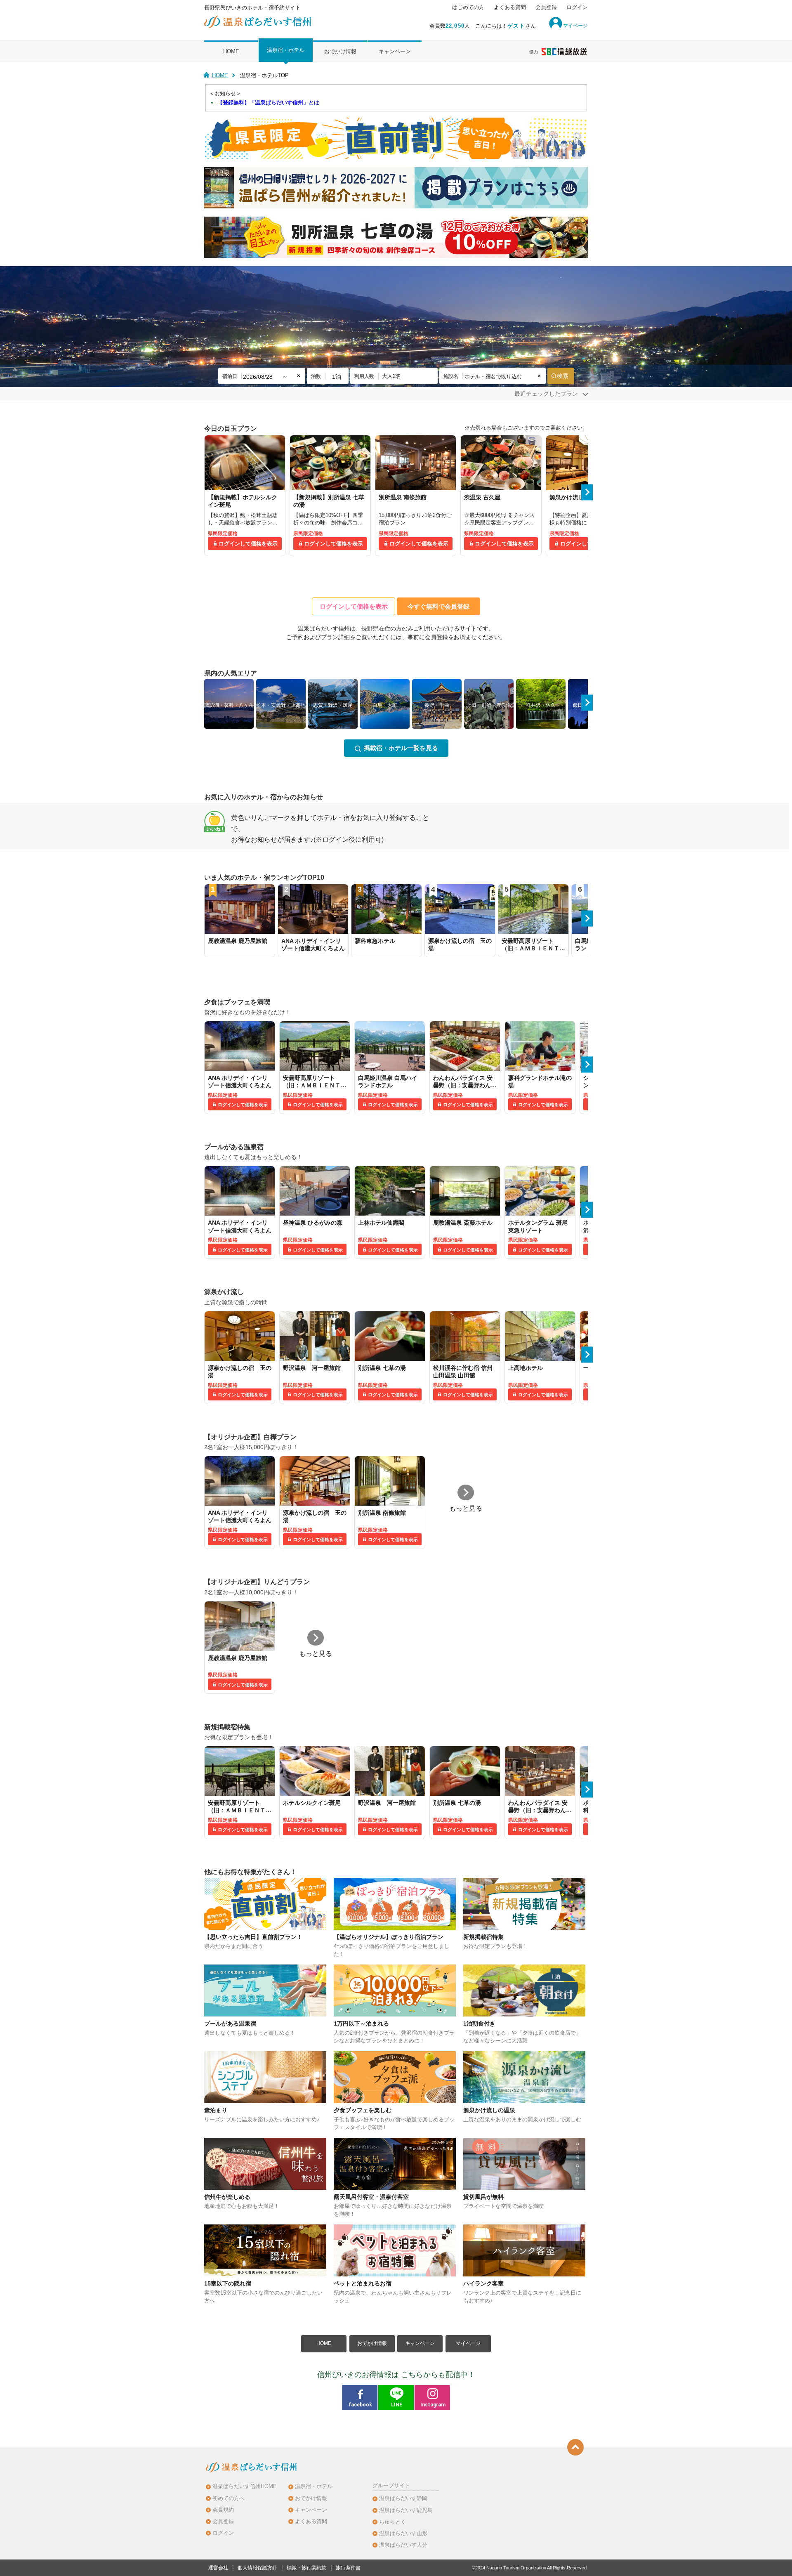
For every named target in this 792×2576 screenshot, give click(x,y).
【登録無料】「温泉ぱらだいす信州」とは (268, 103)
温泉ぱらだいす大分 (403, 2545)
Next (587, 492)
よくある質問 (510, 7)
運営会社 (218, 2568)
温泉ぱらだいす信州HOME (245, 2486)
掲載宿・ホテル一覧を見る (401, 748)
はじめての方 (468, 7)
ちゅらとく (392, 2522)
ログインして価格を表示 (248, 544)
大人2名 (391, 376)
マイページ (468, 2343)
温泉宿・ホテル (286, 50)
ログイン (577, 7)
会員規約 (223, 2510)
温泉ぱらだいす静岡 (403, 2498)
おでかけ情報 (340, 51)
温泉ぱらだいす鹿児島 (406, 2510)
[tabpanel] (245, 496)
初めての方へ (229, 2498)
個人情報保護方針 (257, 2568)
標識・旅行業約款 (306, 2568)
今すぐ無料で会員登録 (438, 606)
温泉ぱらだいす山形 (403, 2533)
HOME (231, 51)
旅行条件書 (348, 2568)
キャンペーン (395, 51)
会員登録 (546, 7)
